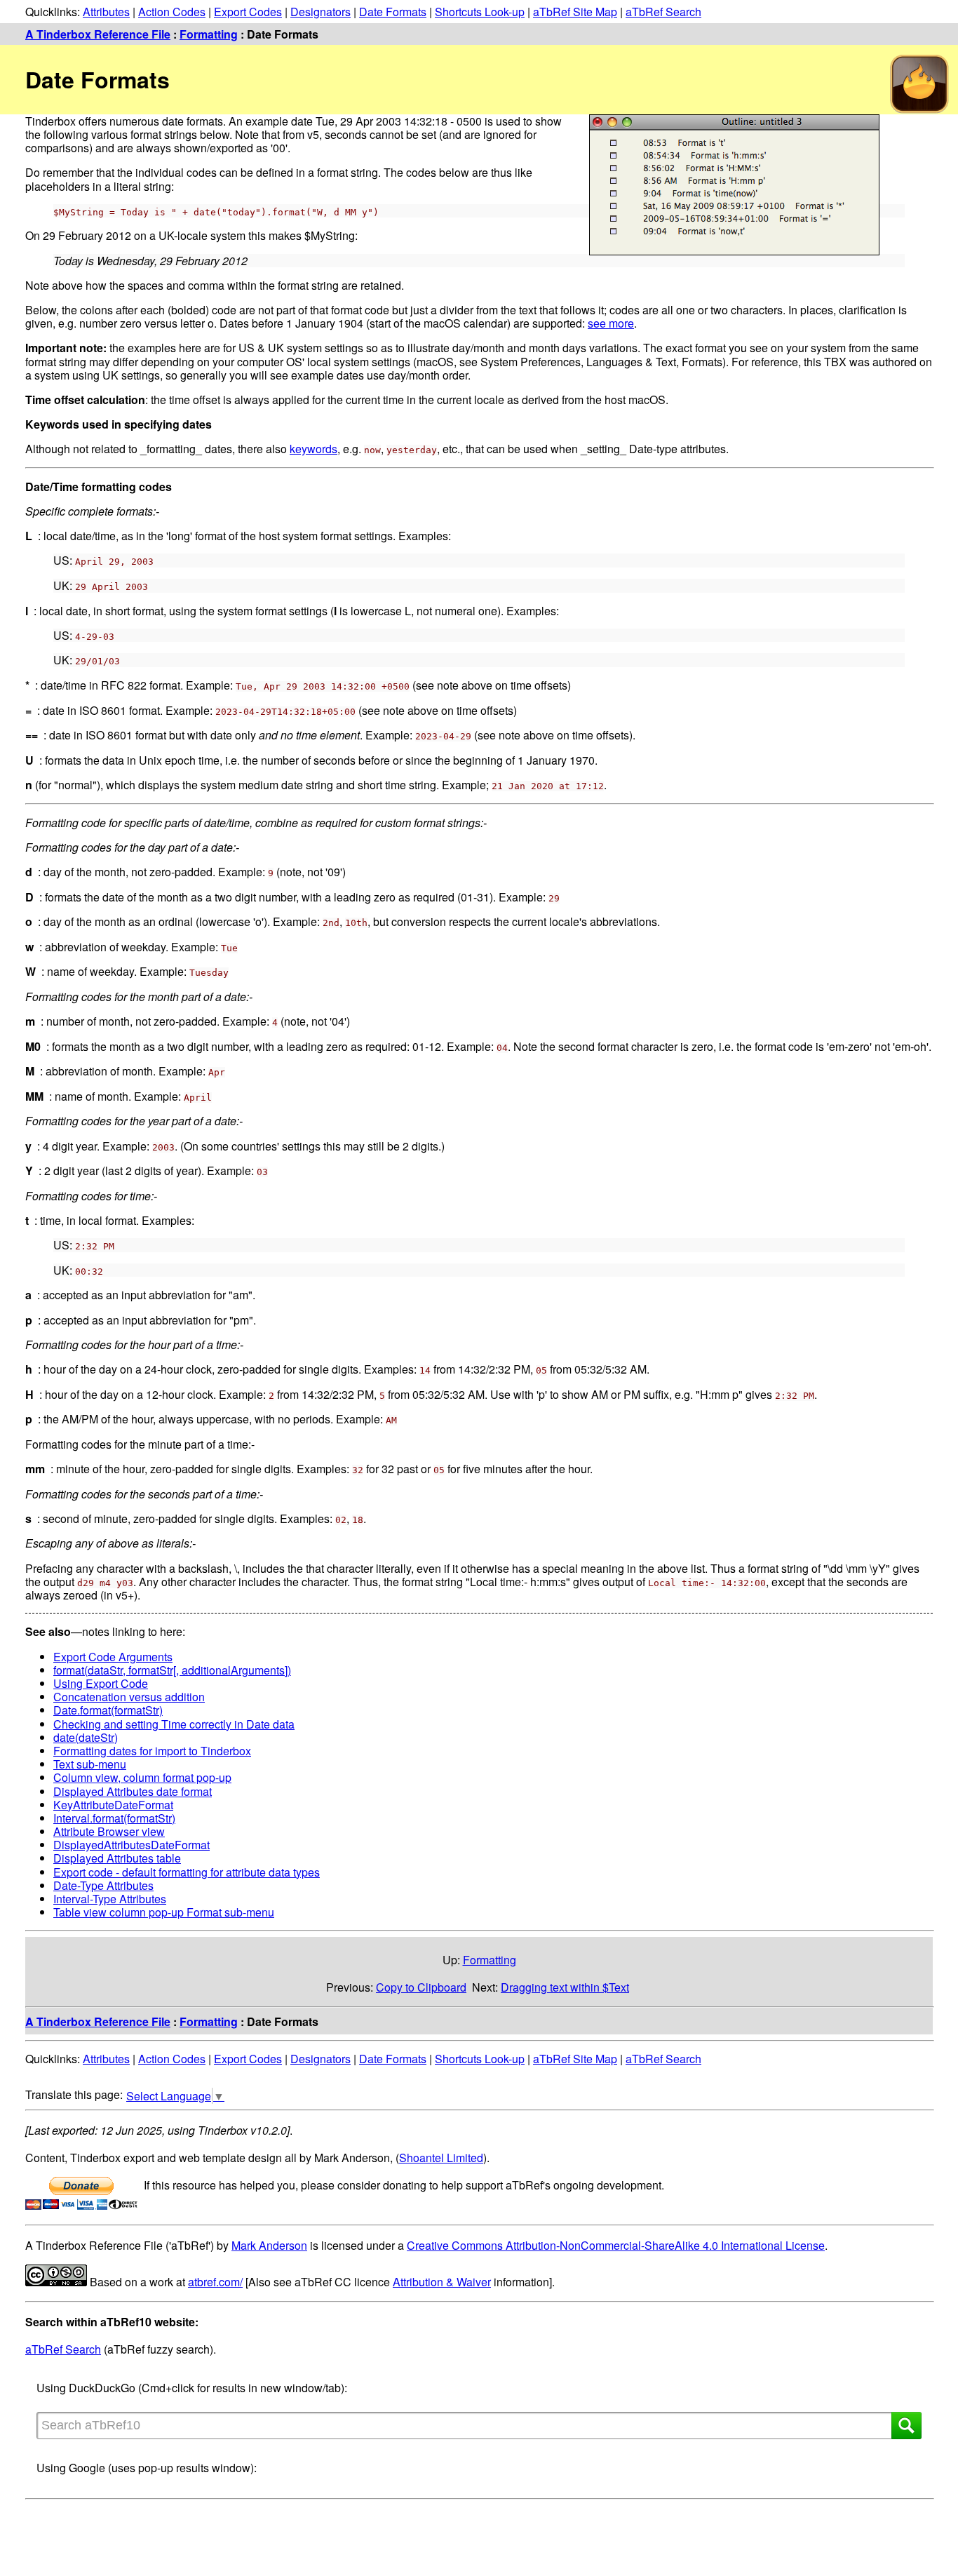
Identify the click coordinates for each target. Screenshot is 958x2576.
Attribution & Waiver (442, 2282)
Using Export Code (101, 1683)
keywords (313, 449)
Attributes (106, 12)
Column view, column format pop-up (142, 1777)
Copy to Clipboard (421, 1987)
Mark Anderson (269, 2245)
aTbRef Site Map (575, 12)
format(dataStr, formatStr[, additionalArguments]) (172, 1670)
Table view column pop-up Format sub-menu (164, 1912)
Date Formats (393, 12)
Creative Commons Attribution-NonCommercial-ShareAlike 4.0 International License (616, 2245)
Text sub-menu (90, 1764)
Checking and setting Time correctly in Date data (174, 1724)
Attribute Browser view (109, 1831)
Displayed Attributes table (117, 1858)
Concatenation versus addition (129, 1697)
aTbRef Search (663, 12)
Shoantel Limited (441, 2158)
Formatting (209, 34)
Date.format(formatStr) (108, 1710)
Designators (321, 12)
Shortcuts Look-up (480, 12)
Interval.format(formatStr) (114, 1818)
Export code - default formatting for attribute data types (187, 1872)
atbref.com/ (215, 2282)
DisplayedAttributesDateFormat (131, 1845)
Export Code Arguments (113, 1657)
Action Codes (172, 12)
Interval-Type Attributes (110, 1899)
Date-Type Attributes (103, 1885)
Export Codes (248, 12)
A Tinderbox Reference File (98, 34)
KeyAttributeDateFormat (113, 1805)
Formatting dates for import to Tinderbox (152, 1751)
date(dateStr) (86, 1737)
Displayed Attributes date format (133, 1791)
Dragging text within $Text (565, 1987)
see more (611, 323)
